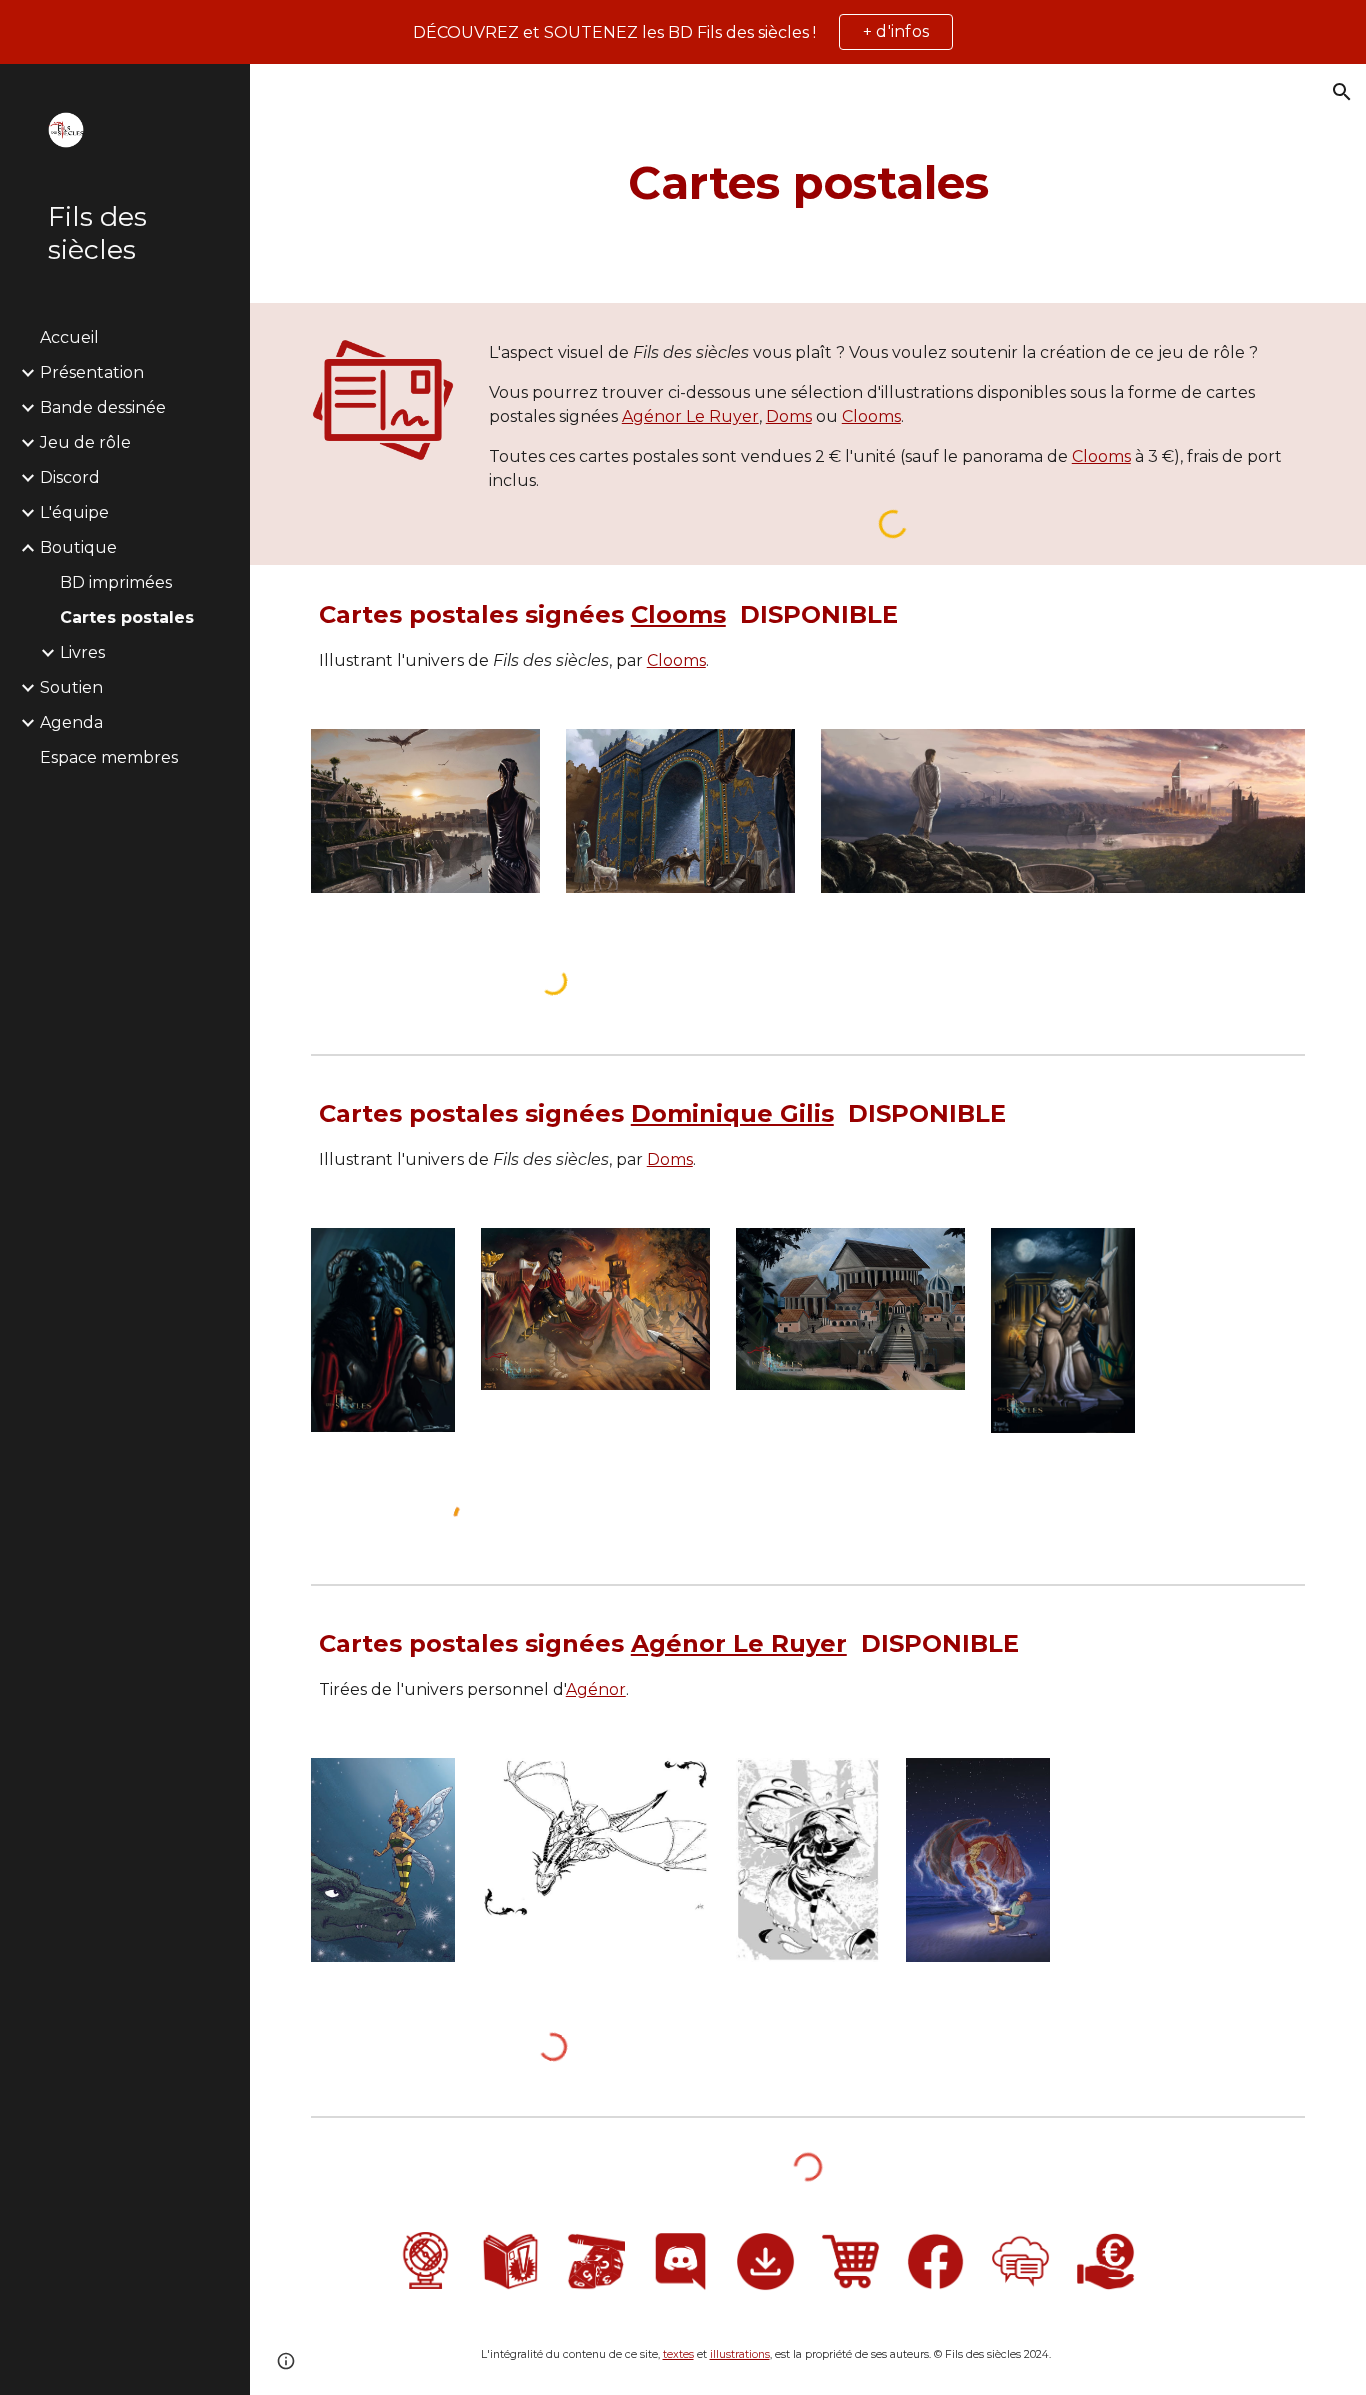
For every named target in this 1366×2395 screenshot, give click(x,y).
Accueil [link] (69, 337)
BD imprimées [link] (116, 582)
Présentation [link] (92, 372)
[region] (683, 32)
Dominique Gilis (732, 1113)
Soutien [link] (71, 687)
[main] (808, 183)
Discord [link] (70, 477)
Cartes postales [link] (127, 617)
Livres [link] (82, 652)
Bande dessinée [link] (103, 407)
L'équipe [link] (74, 512)
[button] (1342, 92)
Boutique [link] (78, 547)
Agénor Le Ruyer (690, 416)
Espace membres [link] (109, 757)
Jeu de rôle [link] (85, 442)
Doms (789, 416)
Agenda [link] (71, 722)
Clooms (871, 416)
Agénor (596, 1689)
